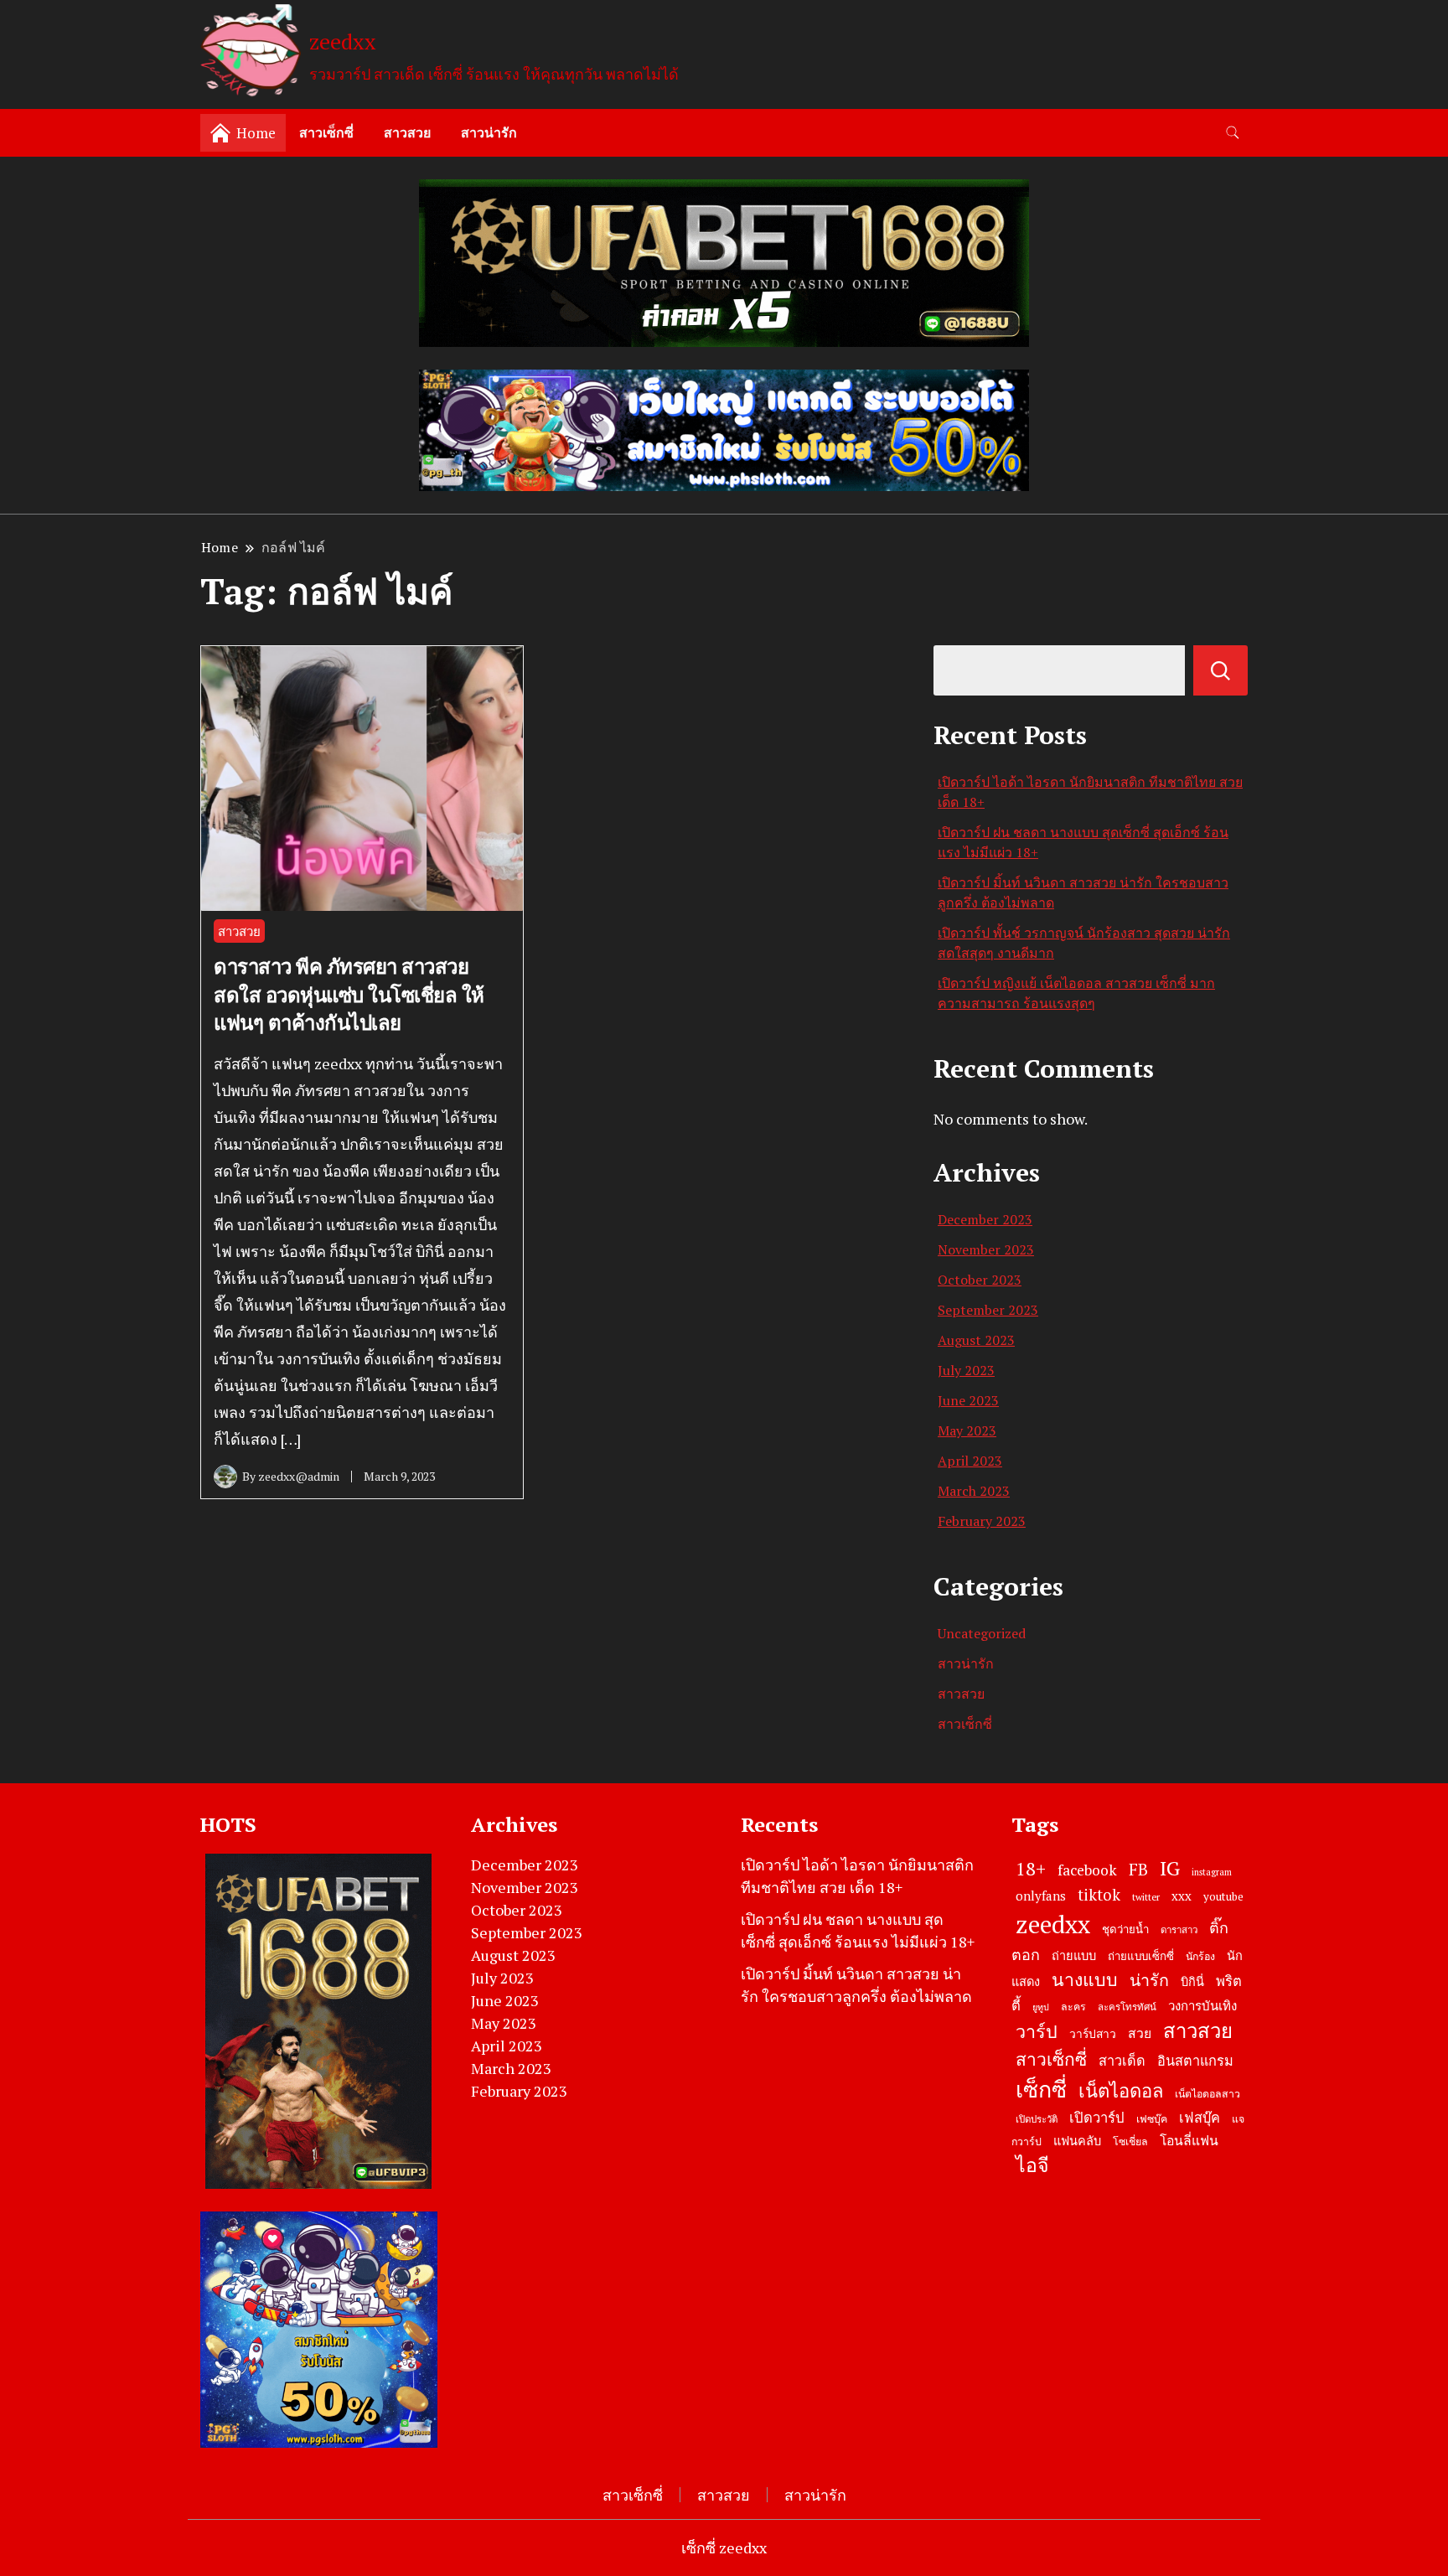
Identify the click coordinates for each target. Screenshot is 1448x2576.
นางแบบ (1085, 1979)
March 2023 (974, 1491)
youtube (1223, 1896)
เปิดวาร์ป (1097, 2118)
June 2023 (968, 1400)
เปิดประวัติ (1037, 2119)
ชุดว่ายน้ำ (1125, 1929)
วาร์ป (1037, 2031)
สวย (1140, 2033)
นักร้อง (1200, 1956)
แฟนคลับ (1077, 2141)
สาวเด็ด (1122, 2061)
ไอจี (1032, 2165)
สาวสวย (407, 132)
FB (1138, 1869)
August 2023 (976, 1340)
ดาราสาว (1179, 1929)
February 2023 (982, 1521)
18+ (1031, 1868)
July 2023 (966, 1370)
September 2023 (988, 1310)
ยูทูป (1041, 2007)
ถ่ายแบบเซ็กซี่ (1141, 1956)
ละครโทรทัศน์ (1127, 2007)
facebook (1087, 1870)
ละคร (1073, 2007)
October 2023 (980, 1280)
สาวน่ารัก (489, 132)
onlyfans (1041, 1896)
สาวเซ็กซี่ (326, 132)
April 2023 (970, 1461)
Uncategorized (982, 1633)
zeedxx (343, 41)
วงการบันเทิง (1202, 2005)
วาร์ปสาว (1093, 2034)
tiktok (1099, 1895)
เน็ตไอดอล (1121, 2090)
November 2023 (986, 1249)
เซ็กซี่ (1041, 2089)
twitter (1146, 1897)
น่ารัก (1149, 1980)
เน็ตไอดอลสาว (1208, 2094)
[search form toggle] (1233, 133)
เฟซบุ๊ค (1152, 2119)
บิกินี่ (1192, 1981)
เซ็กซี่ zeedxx (724, 2548)
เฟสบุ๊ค (1200, 2118)
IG (1170, 1868)
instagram (1212, 1872)
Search (1220, 670)
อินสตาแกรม (1195, 2061)
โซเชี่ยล (1130, 2141)
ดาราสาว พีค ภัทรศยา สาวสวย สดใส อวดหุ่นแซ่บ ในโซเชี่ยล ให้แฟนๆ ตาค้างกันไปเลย (349, 994)
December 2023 (985, 1219)
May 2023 (967, 1430)
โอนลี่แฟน (1189, 2141)
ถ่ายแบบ (1074, 1955)
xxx (1182, 1896)
